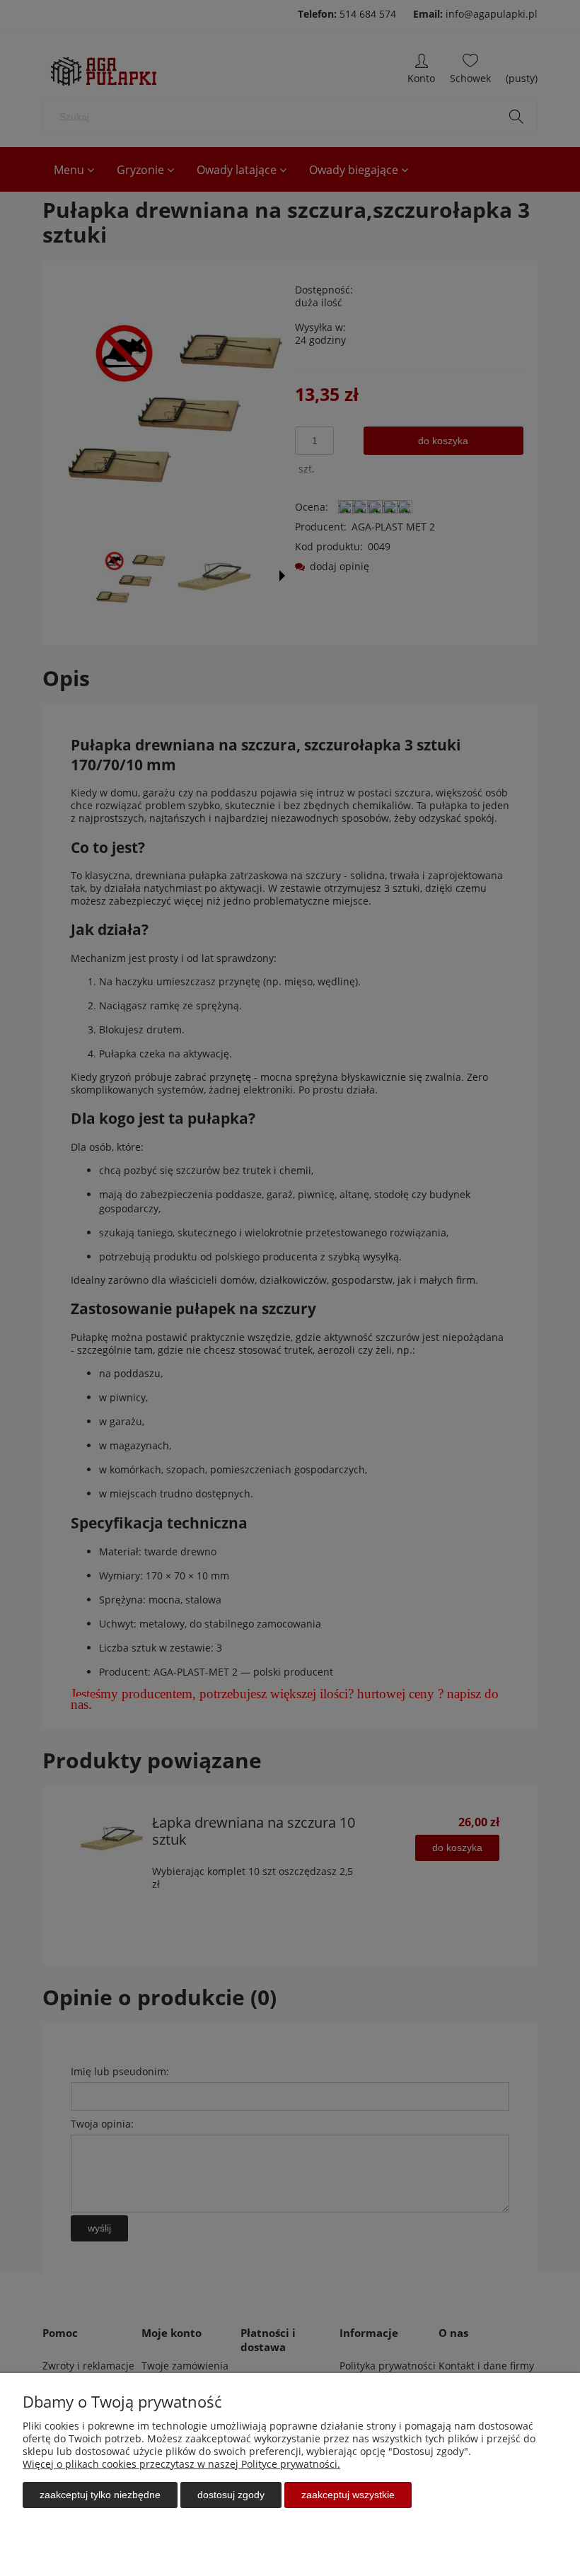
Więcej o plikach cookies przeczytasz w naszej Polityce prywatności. (181, 2464)
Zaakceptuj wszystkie (348, 2495)
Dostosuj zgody (231, 2495)
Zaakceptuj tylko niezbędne (100, 2495)
